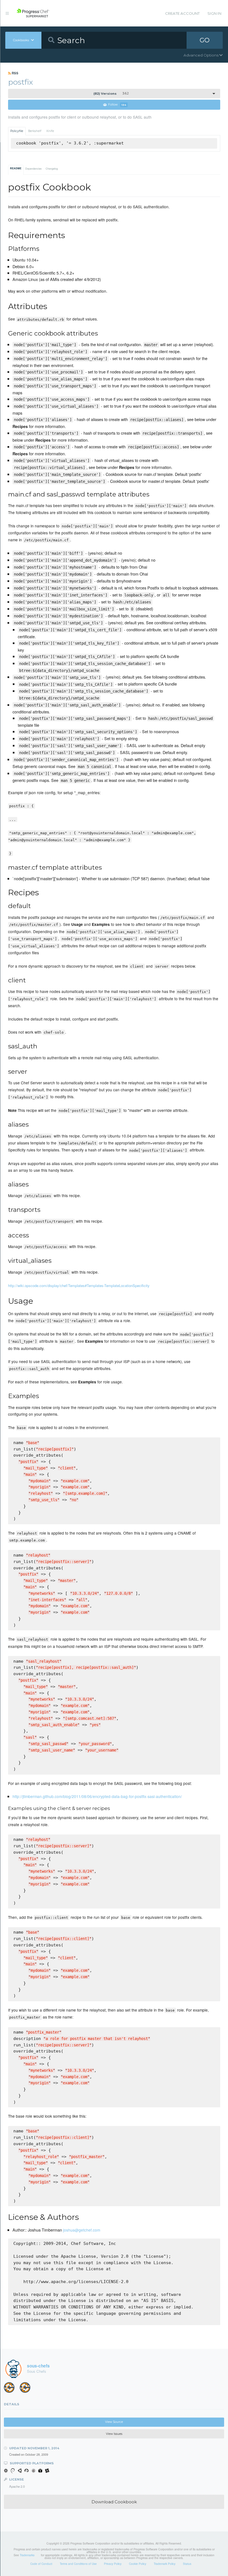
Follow (117, 105)
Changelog (52, 169)
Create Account (182, 13)
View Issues (114, 2434)
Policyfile (17, 131)
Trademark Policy (165, 2564)
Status (187, 2564)
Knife (50, 131)
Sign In (214, 13)
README (16, 168)
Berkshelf (35, 131)
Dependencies (34, 169)
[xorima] (27, 2389)
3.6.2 (111, 94)
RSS (15, 73)
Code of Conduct (41, 2564)
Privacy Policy (113, 2564)
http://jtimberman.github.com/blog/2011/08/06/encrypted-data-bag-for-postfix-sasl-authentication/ (97, 1796)
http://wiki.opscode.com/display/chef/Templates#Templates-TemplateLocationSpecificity (79, 1285)
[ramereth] (11, 2389)
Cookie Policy (138, 2564)
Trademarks (27, 2555)
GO (205, 40)
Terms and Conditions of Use (78, 2564)
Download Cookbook (114, 2502)
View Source (114, 2422)
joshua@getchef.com (82, 2230)
